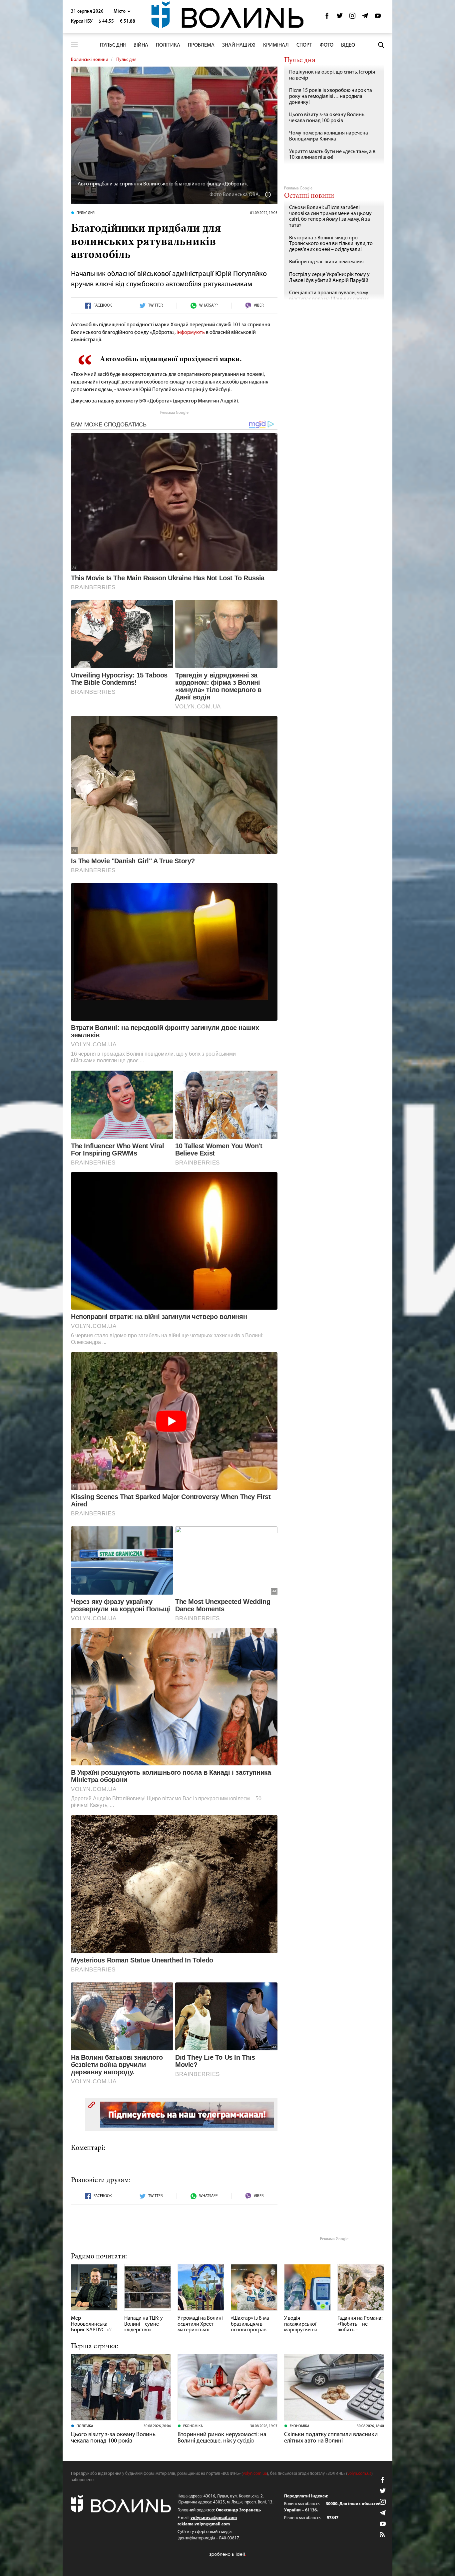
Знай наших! (239, 45)
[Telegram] (365, 17)
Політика (168, 45)
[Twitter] (340, 17)
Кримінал (276, 45)
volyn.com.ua (255, 2474)
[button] (122, 11)
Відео (348, 45)
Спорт (304, 45)
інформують (191, 333)
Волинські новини (90, 60)
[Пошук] (381, 45)
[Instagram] (352, 17)
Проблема (201, 45)
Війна (141, 45)
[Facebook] (327, 17)
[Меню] (74, 45)
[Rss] (383, 2535)
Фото (327, 45)
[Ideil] (227, 2554)
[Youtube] (378, 17)
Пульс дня (113, 45)
